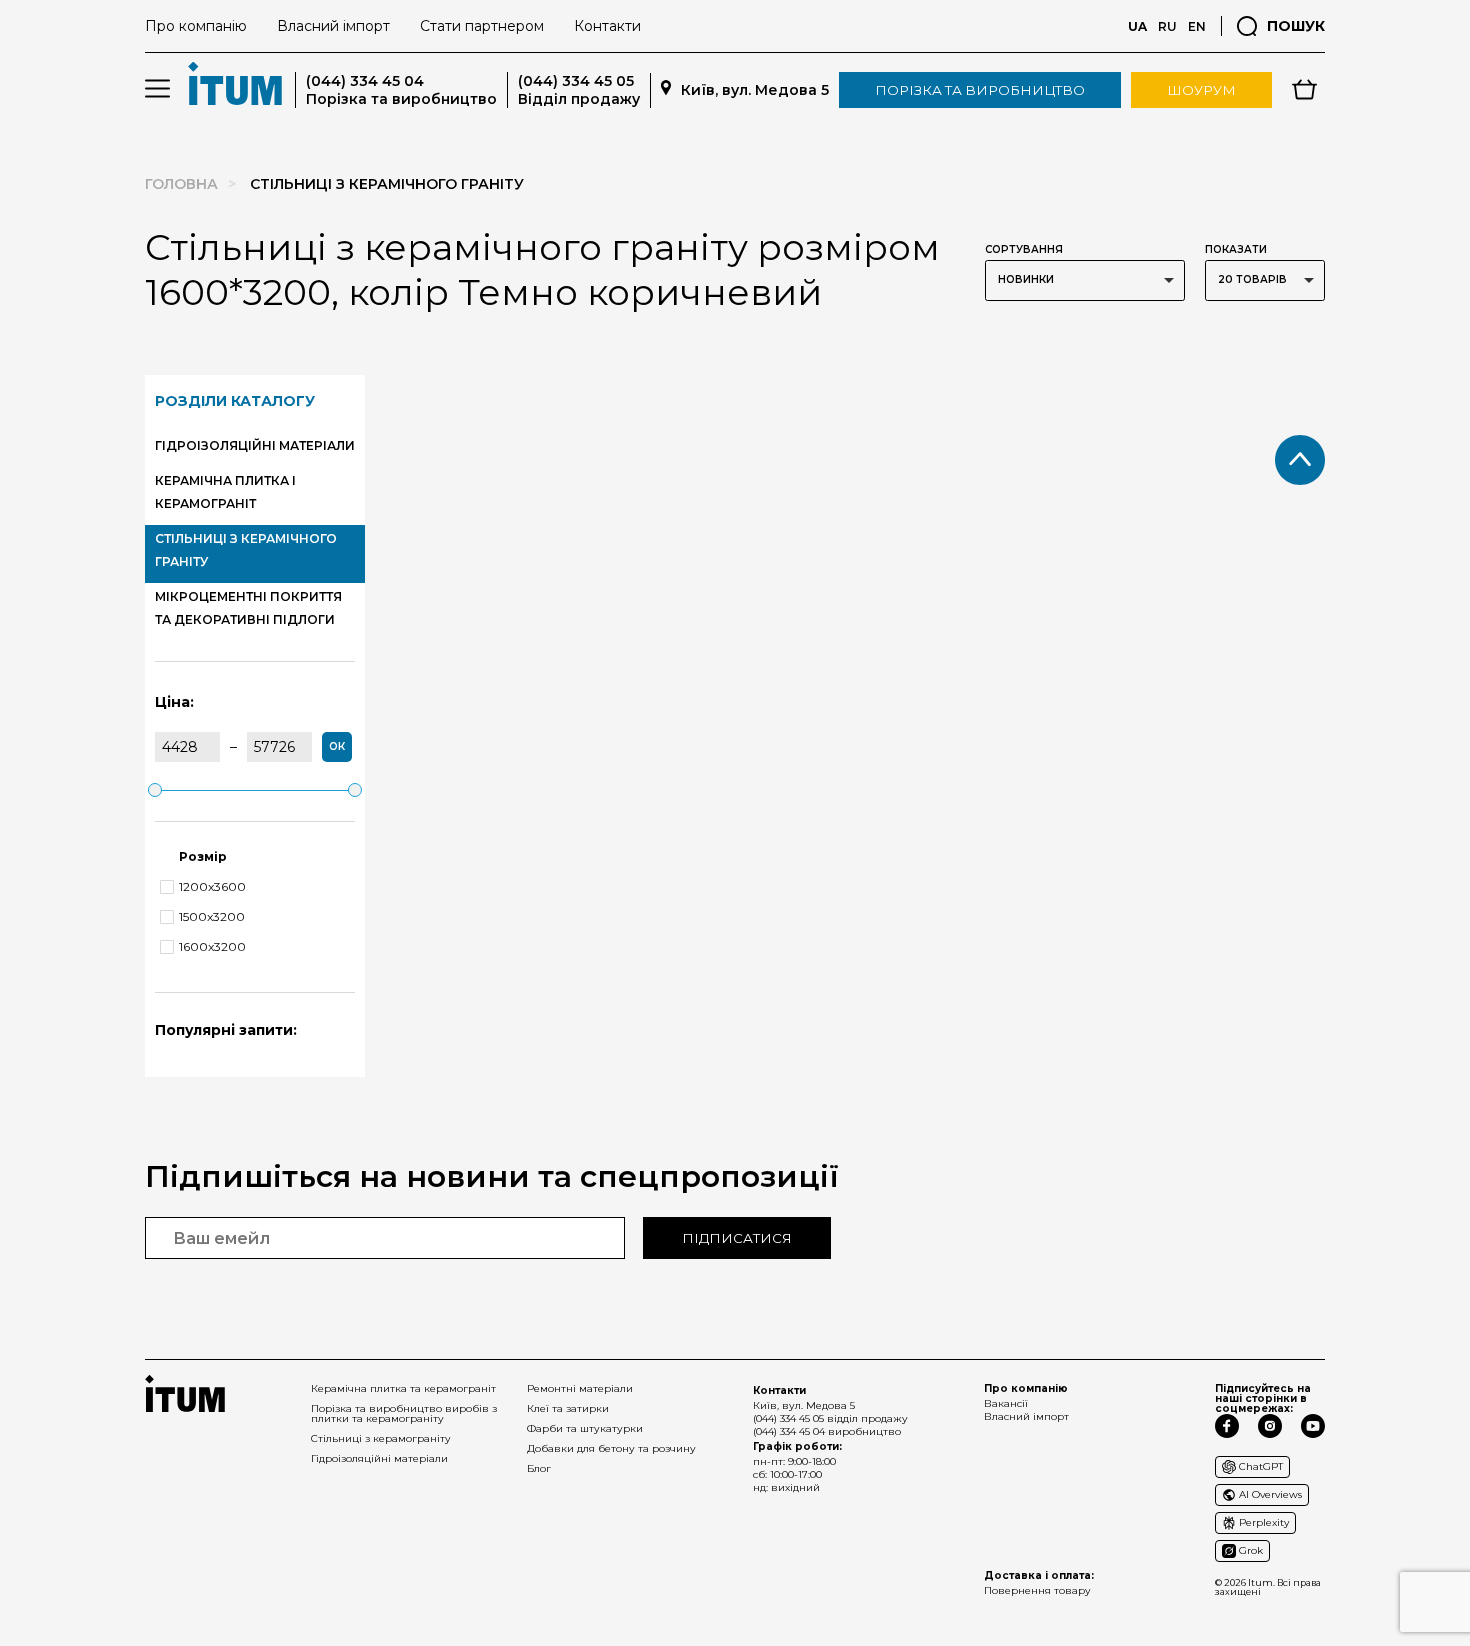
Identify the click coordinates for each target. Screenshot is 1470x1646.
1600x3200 (212, 947)
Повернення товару (1037, 1590)
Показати (1236, 249)
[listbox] (1085, 280)
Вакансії (1006, 1403)
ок (337, 746)
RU (1167, 26)
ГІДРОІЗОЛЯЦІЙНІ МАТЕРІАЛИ (255, 445)
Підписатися (737, 1238)
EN (1197, 26)
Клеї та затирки (568, 1408)
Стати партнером (482, 26)
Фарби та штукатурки (585, 1428)
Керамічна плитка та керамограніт (403, 1388)
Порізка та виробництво (980, 90)
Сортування (1024, 249)
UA (1137, 26)
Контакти (607, 26)
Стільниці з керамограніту (381, 1438)
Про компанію (196, 26)
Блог (539, 1468)
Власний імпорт (333, 26)
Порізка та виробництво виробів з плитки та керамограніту (404, 1413)
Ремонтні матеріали (580, 1388)
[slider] (155, 790)
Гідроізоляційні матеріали (379, 1458)
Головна (181, 184)
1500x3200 (212, 917)
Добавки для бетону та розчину (611, 1448)
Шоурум (1201, 90)
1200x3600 (212, 887)
